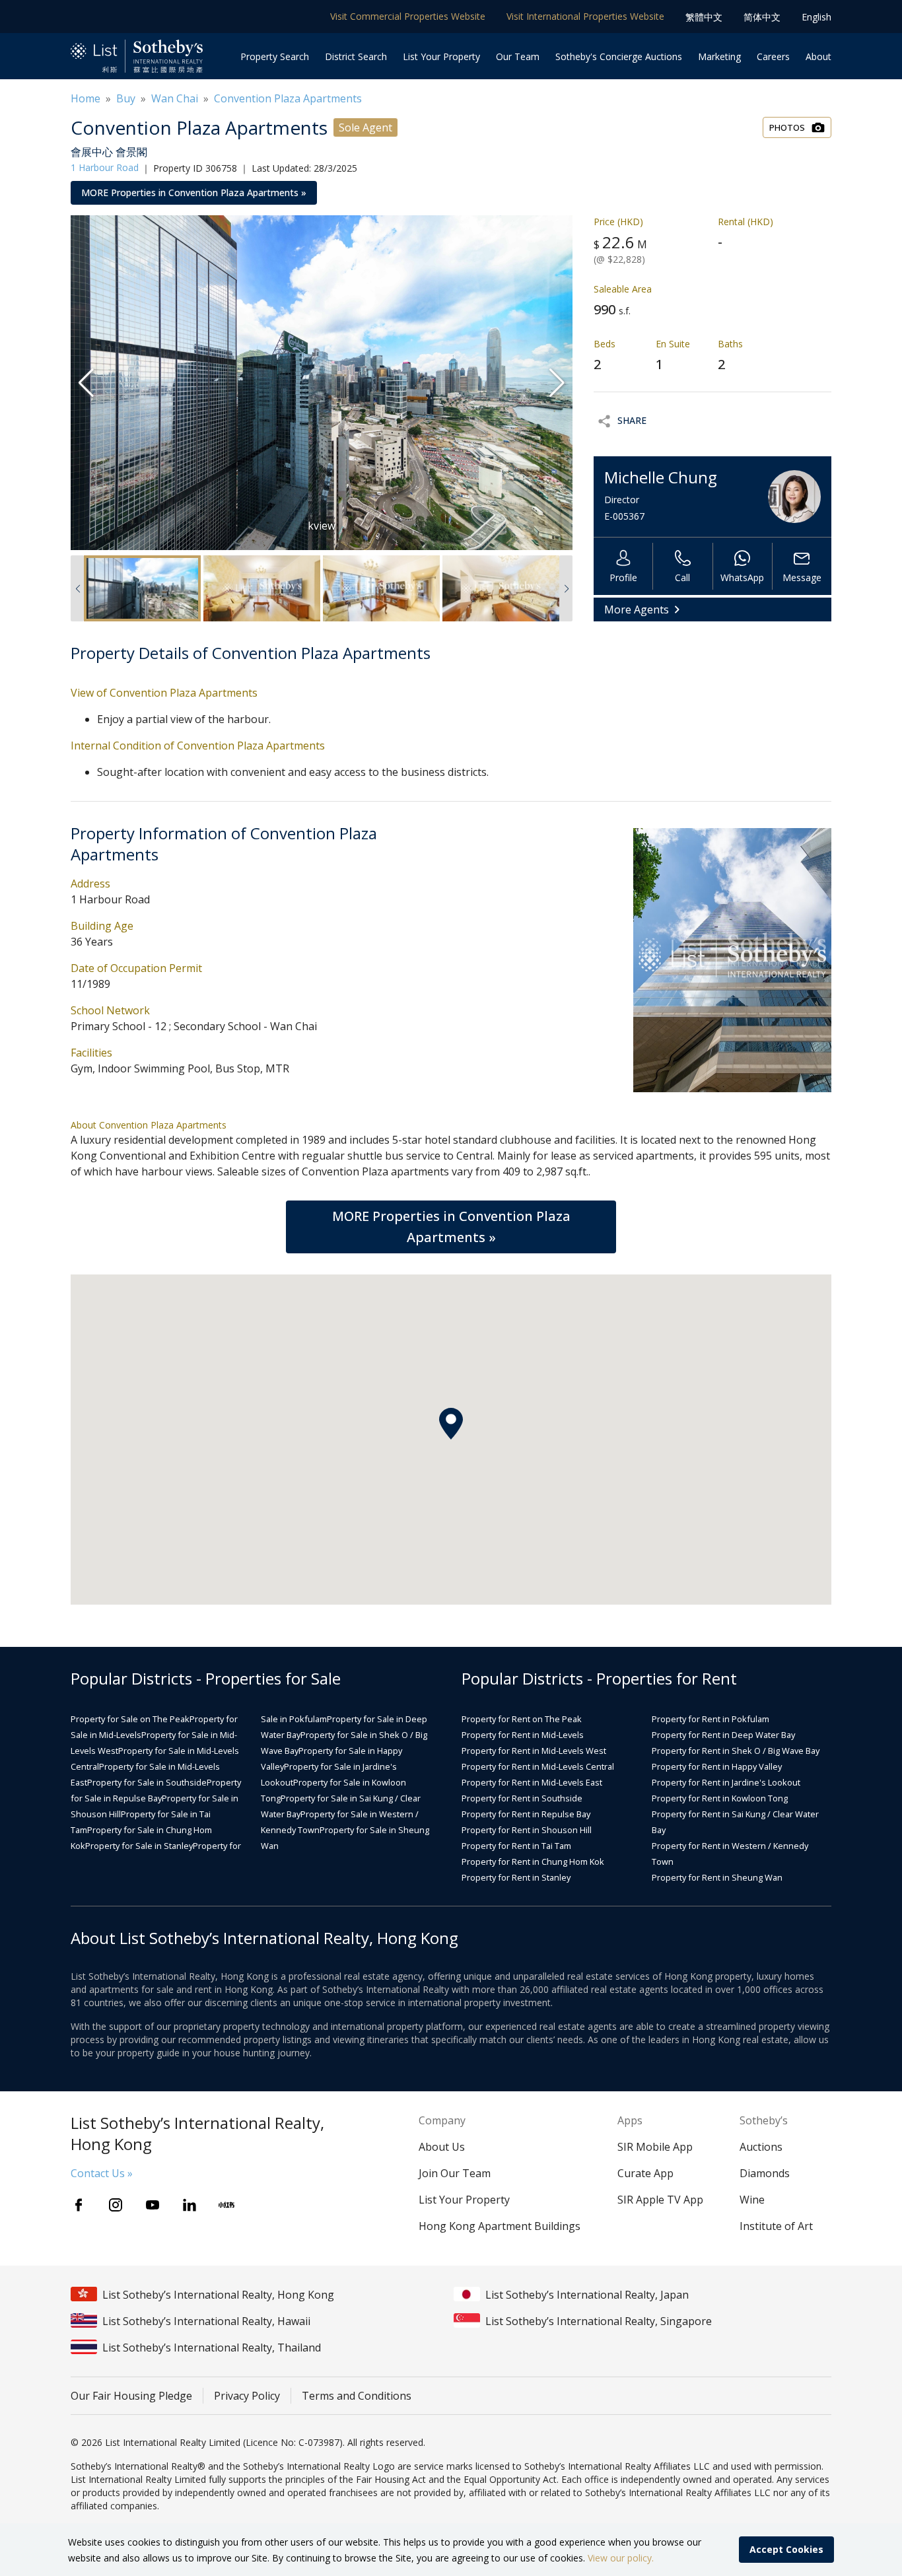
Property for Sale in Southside (147, 1782)
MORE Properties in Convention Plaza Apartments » (194, 192)
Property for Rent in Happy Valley (717, 1766)
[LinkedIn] (190, 2205)
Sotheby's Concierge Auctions (619, 56)
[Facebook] (79, 2205)
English (816, 17)
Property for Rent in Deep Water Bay (723, 1735)
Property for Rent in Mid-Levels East (532, 1782)
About (818, 56)
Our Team (518, 56)
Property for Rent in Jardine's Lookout (726, 1782)
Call (682, 577)
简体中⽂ (762, 17)
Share (632, 420)
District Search (356, 56)
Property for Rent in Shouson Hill (527, 1830)
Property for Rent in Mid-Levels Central (538, 1766)
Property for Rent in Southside (522, 1798)
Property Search (275, 56)
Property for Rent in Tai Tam (516, 1846)
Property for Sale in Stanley (139, 1846)
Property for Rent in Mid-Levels (523, 1735)
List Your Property (441, 56)
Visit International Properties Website (585, 16)
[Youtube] (153, 2205)
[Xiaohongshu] (226, 2205)
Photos (787, 127)
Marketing (719, 56)
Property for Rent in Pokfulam (711, 1719)
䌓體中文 (704, 17)
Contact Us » (102, 2173)
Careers (773, 56)
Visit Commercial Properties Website (408, 16)
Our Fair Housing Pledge (131, 2396)
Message (802, 577)
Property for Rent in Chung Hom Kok (533, 1862)
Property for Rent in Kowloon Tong (720, 1798)
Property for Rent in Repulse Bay (526, 1814)
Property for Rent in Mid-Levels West (534, 1751)
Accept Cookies (786, 2549)
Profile (623, 577)
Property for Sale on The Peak (130, 1719)
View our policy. (621, 2558)
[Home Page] (137, 56)
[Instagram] (116, 2205)
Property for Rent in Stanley (516, 1877)
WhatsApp (742, 577)
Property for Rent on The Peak (522, 1719)
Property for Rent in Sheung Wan (717, 1877)
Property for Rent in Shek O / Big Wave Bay (736, 1751)
